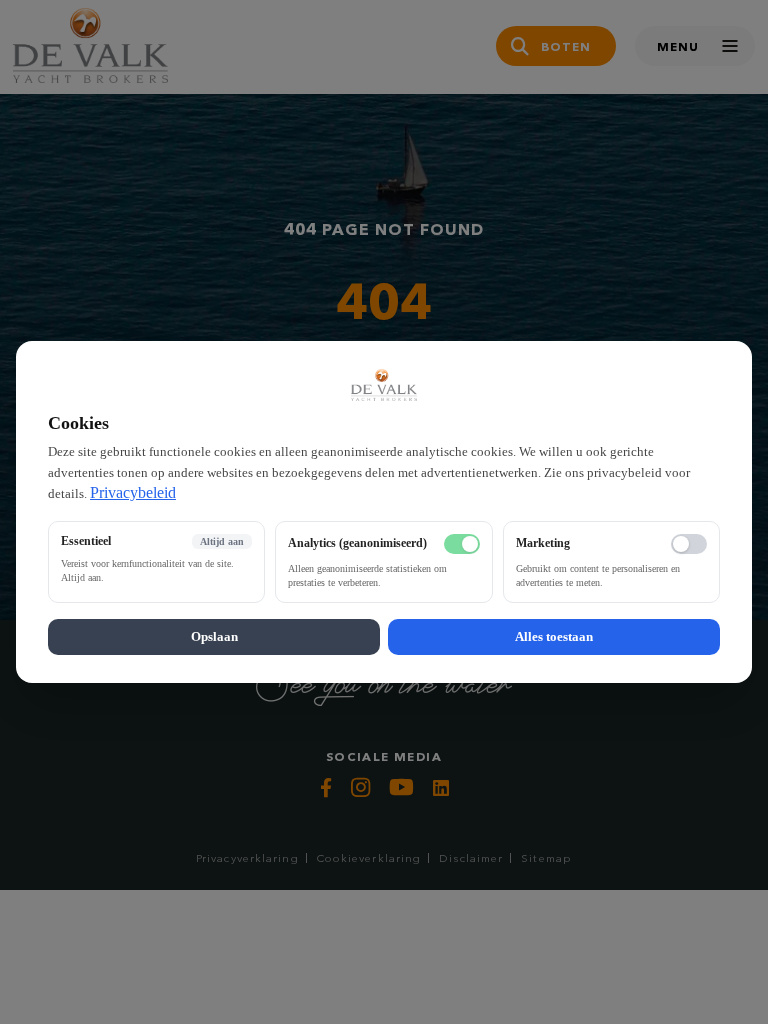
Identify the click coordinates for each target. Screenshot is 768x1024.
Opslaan (214, 636)
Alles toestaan (554, 636)
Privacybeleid (133, 492)
